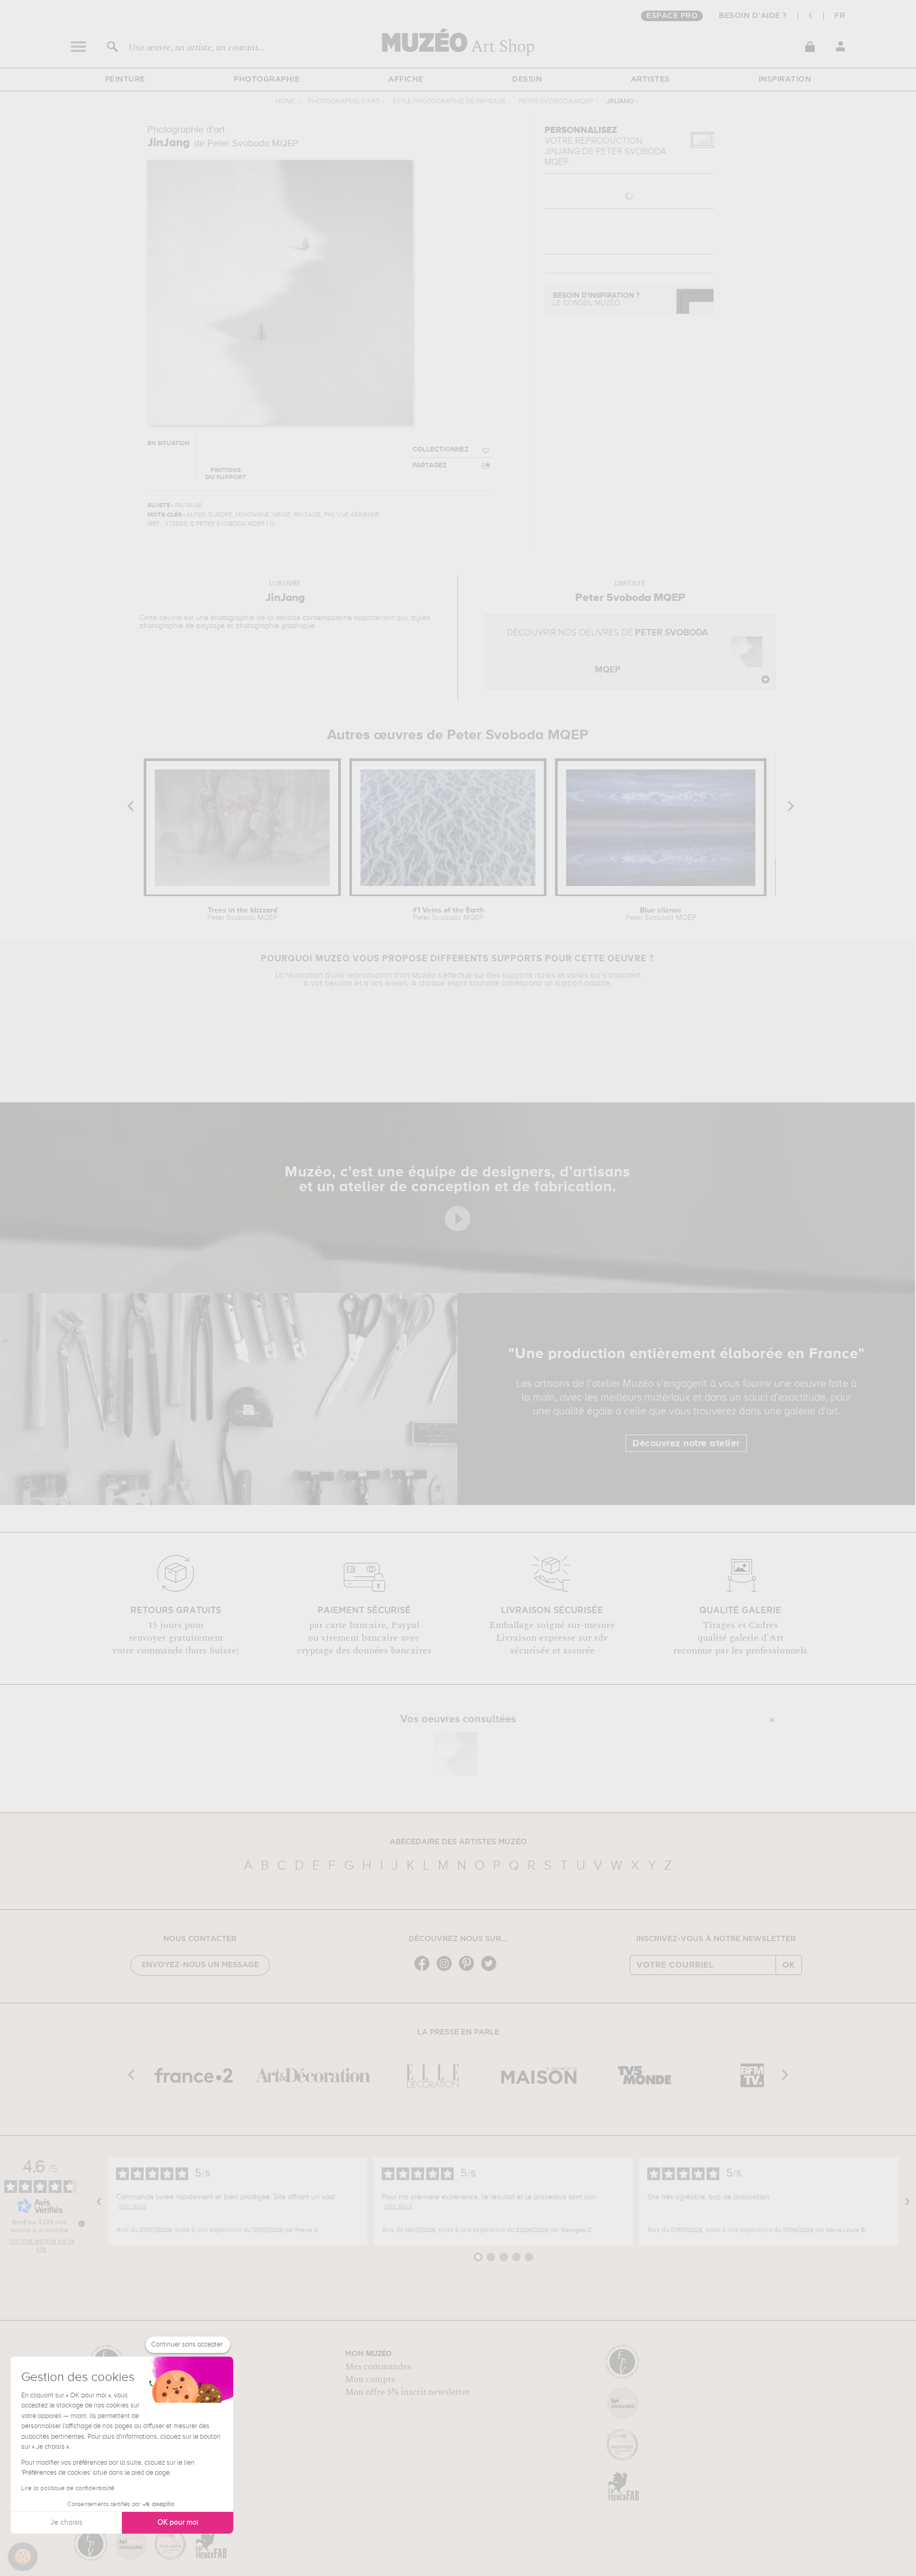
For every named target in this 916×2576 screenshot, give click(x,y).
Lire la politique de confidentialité (68, 2489)
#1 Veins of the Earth (448, 914)
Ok (789, 1965)
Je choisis (66, 2522)
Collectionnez (441, 450)
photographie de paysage (182, 626)
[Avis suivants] (908, 2201)
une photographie (225, 618)
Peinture (125, 79)
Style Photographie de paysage (449, 101)
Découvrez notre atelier (686, 1444)
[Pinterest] (469, 1970)
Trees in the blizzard (243, 914)
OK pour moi (178, 2522)
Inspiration (785, 79)
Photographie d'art (344, 101)
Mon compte (370, 2379)
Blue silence (661, 914)
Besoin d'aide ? (753, 16)
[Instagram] (447, 1970)
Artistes (650, 79)
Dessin (527, 79)
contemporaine (327, 618)
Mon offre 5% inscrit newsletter (407, 2392)
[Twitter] (491, 1970)
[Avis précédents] (99, 2201)
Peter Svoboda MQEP (556, 101)
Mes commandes (378, 2367)
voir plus (133, 2206)
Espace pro (672, 16)
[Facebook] (425, 1970)
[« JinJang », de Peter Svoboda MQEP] (455, 1754)
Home (285, 101)
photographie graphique (275, 626)
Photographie (267, 79)
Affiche (406, 79)
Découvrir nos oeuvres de (607, 652)
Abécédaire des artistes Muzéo (458, 1842)
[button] (23, 2557)
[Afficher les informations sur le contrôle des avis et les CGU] (82, 2224)
